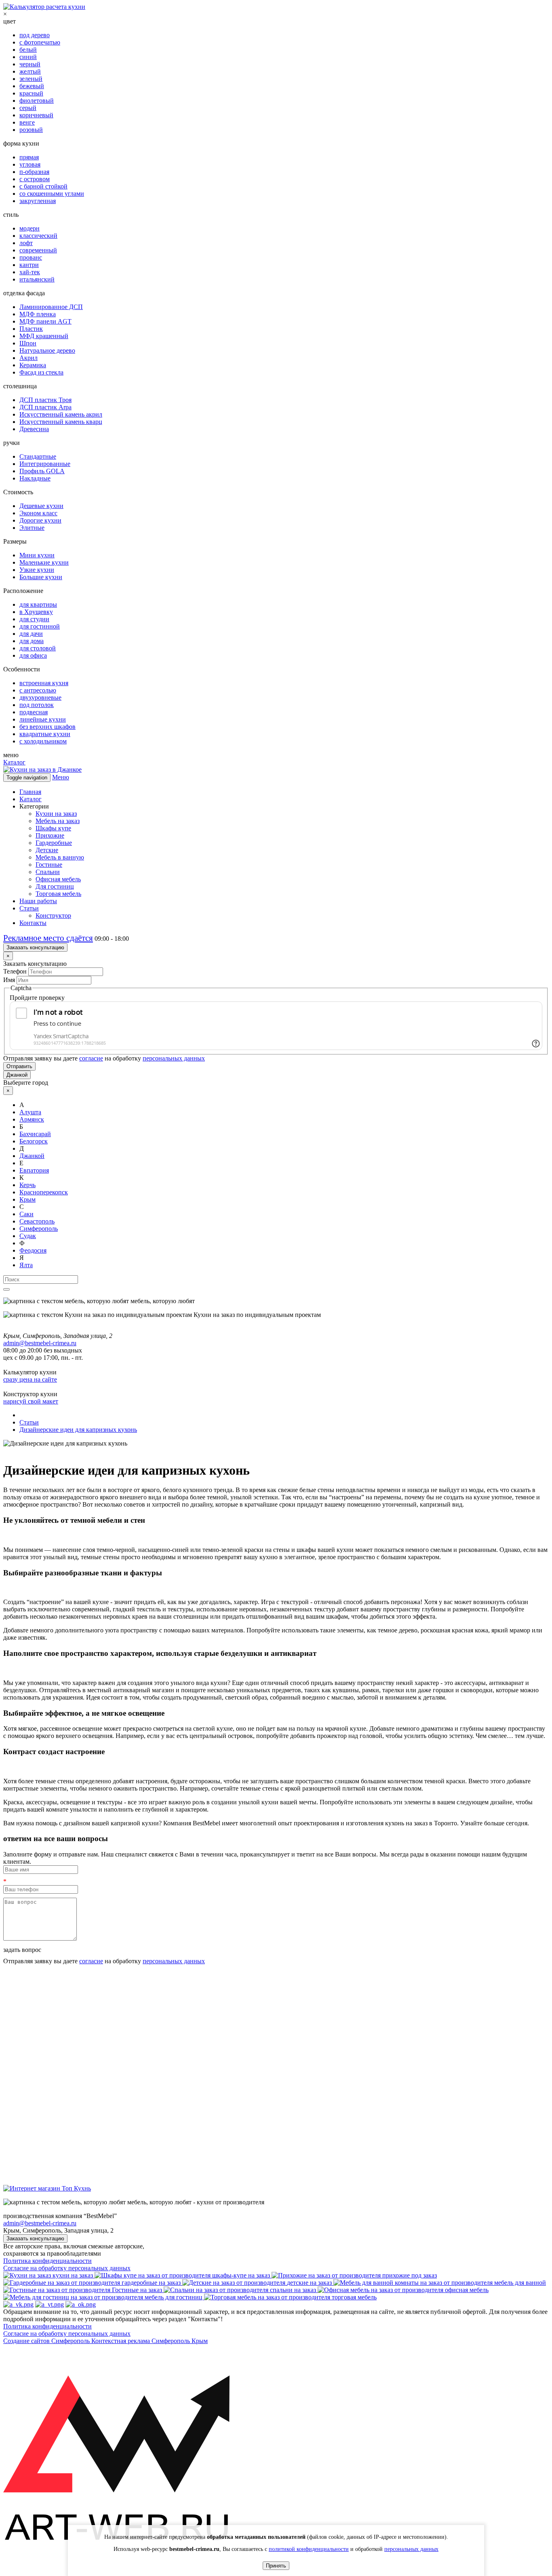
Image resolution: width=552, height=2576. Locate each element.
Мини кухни (37, 555)
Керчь (27, 1185)
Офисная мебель (58, 879)
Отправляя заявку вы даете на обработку (104, 1058)
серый (28, 108)
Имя (9, 980)
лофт (26, 243)
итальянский (37, 279)
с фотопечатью (40, 42)
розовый (31, 130)
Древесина (34, 429)
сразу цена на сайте (30, 1379)
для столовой (38, 648)
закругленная (38, 201)
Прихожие (50, 835)
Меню (61, 777)
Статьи (29, 908)
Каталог (14, 762)
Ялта (26, 1265)
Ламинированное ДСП (51, 307)
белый (28, 50)
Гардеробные (54, 843)
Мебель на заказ (58, 821)
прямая (29, 157)
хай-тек (30, 272)
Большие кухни (41, 577)
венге (27, 122)
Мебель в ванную (60, 857)
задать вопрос (22, 1950)
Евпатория (34, 1170)
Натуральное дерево (47, 350)
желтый (30, 71)
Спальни (48, 872)
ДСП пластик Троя (45, 400)
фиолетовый (37, 101)
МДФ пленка (38, 314)
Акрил (28, 358)
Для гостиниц (55, 886)
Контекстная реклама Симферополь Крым (150, 2341)
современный (38, 250)
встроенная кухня (44, 683)
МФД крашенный (44, 336)
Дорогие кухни (40, 520)
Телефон (15, 971)
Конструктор (53, 915)
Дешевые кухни (41, 506)
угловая (30, 164)
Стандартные (38, 456)
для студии (34, 619)
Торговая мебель (58, 894)
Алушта (30, 1112)
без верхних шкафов (47, 727)
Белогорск (34, 1141)
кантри (29, 265)
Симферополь (39, 1229)
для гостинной (40, 626)
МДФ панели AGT (45, 321)
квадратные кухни (45, 734)
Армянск (32, 1119)
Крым (27, 1199)
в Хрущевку (36, 612)
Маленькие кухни (44, 562)
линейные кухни (43, 719)
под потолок (37, 705)
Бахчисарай (35, 1134)
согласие (91, 1058)
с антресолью (38, 690)
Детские (47, 850)
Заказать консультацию (35, 947)
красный (31, 93)
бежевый (32, 86)
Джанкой (17, 1075)
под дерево (35, 35)
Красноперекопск (44, 1192)
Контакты (33, 923)
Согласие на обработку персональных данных (67, 2268)
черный (30, 64)
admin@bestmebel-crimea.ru (40, 2223)
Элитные (32, 528)
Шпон (28, 343)
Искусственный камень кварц (61, 422)
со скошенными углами (52, 194)
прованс (31, 257)
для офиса (33, 655)
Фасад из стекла (41, 372)
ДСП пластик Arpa (45, 407)
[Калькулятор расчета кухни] (44, 7)
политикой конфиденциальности (309, 2549)
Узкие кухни (37, 570)
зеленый (31, 79)
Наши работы (38, 901)
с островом (35, 179)
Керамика (33, 365)
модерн (29, 228)
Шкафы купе (53, 828)
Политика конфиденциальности (47, 2261)
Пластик (31, 329)
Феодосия (33, 1250)
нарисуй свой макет (31, 1401)
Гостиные (49, 865)
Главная (30, 792)
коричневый (36, 115)
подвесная (34, 712)
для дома (32, 641)
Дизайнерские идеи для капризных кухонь (78, 1430)
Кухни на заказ (56, 814)
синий (28, 57)
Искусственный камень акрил (61, 414)
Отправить (19, 1066)
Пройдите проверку (37, 998)
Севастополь (37, 1221)
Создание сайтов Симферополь (47, 2341)
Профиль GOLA (42, 471)
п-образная (34, 172)
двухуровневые (40, 697)
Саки (26, 1214)
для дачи (31, 634)
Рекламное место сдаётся (48, 938)
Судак (28, 1236)
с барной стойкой (43, 186)
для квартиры (38, 604)
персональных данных (174, 1058)
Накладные (35, 478)
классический (38, 236)
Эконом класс (38, 513)
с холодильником (43, 741)
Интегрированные (45, 464)
